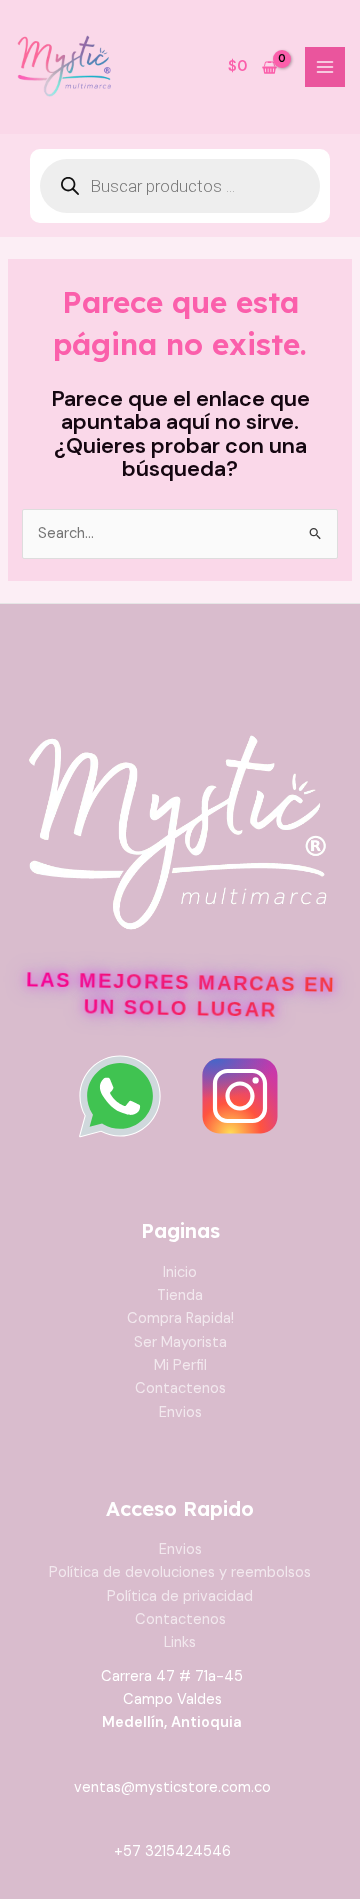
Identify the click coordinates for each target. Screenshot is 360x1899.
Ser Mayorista (180, 1342)
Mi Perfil (180, 1365)
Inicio (180, 1272)
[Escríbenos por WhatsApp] (120, 1096)
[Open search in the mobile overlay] (180, 186)
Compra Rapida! (180, 1318)
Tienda (180, 1295)
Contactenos (180, 1388)
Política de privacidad (180, 1596)
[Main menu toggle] (325, 67)
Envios (180, 1412)
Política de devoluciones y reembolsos (180, 1572)
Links (180, 1642)
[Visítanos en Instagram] (240, 1096)
